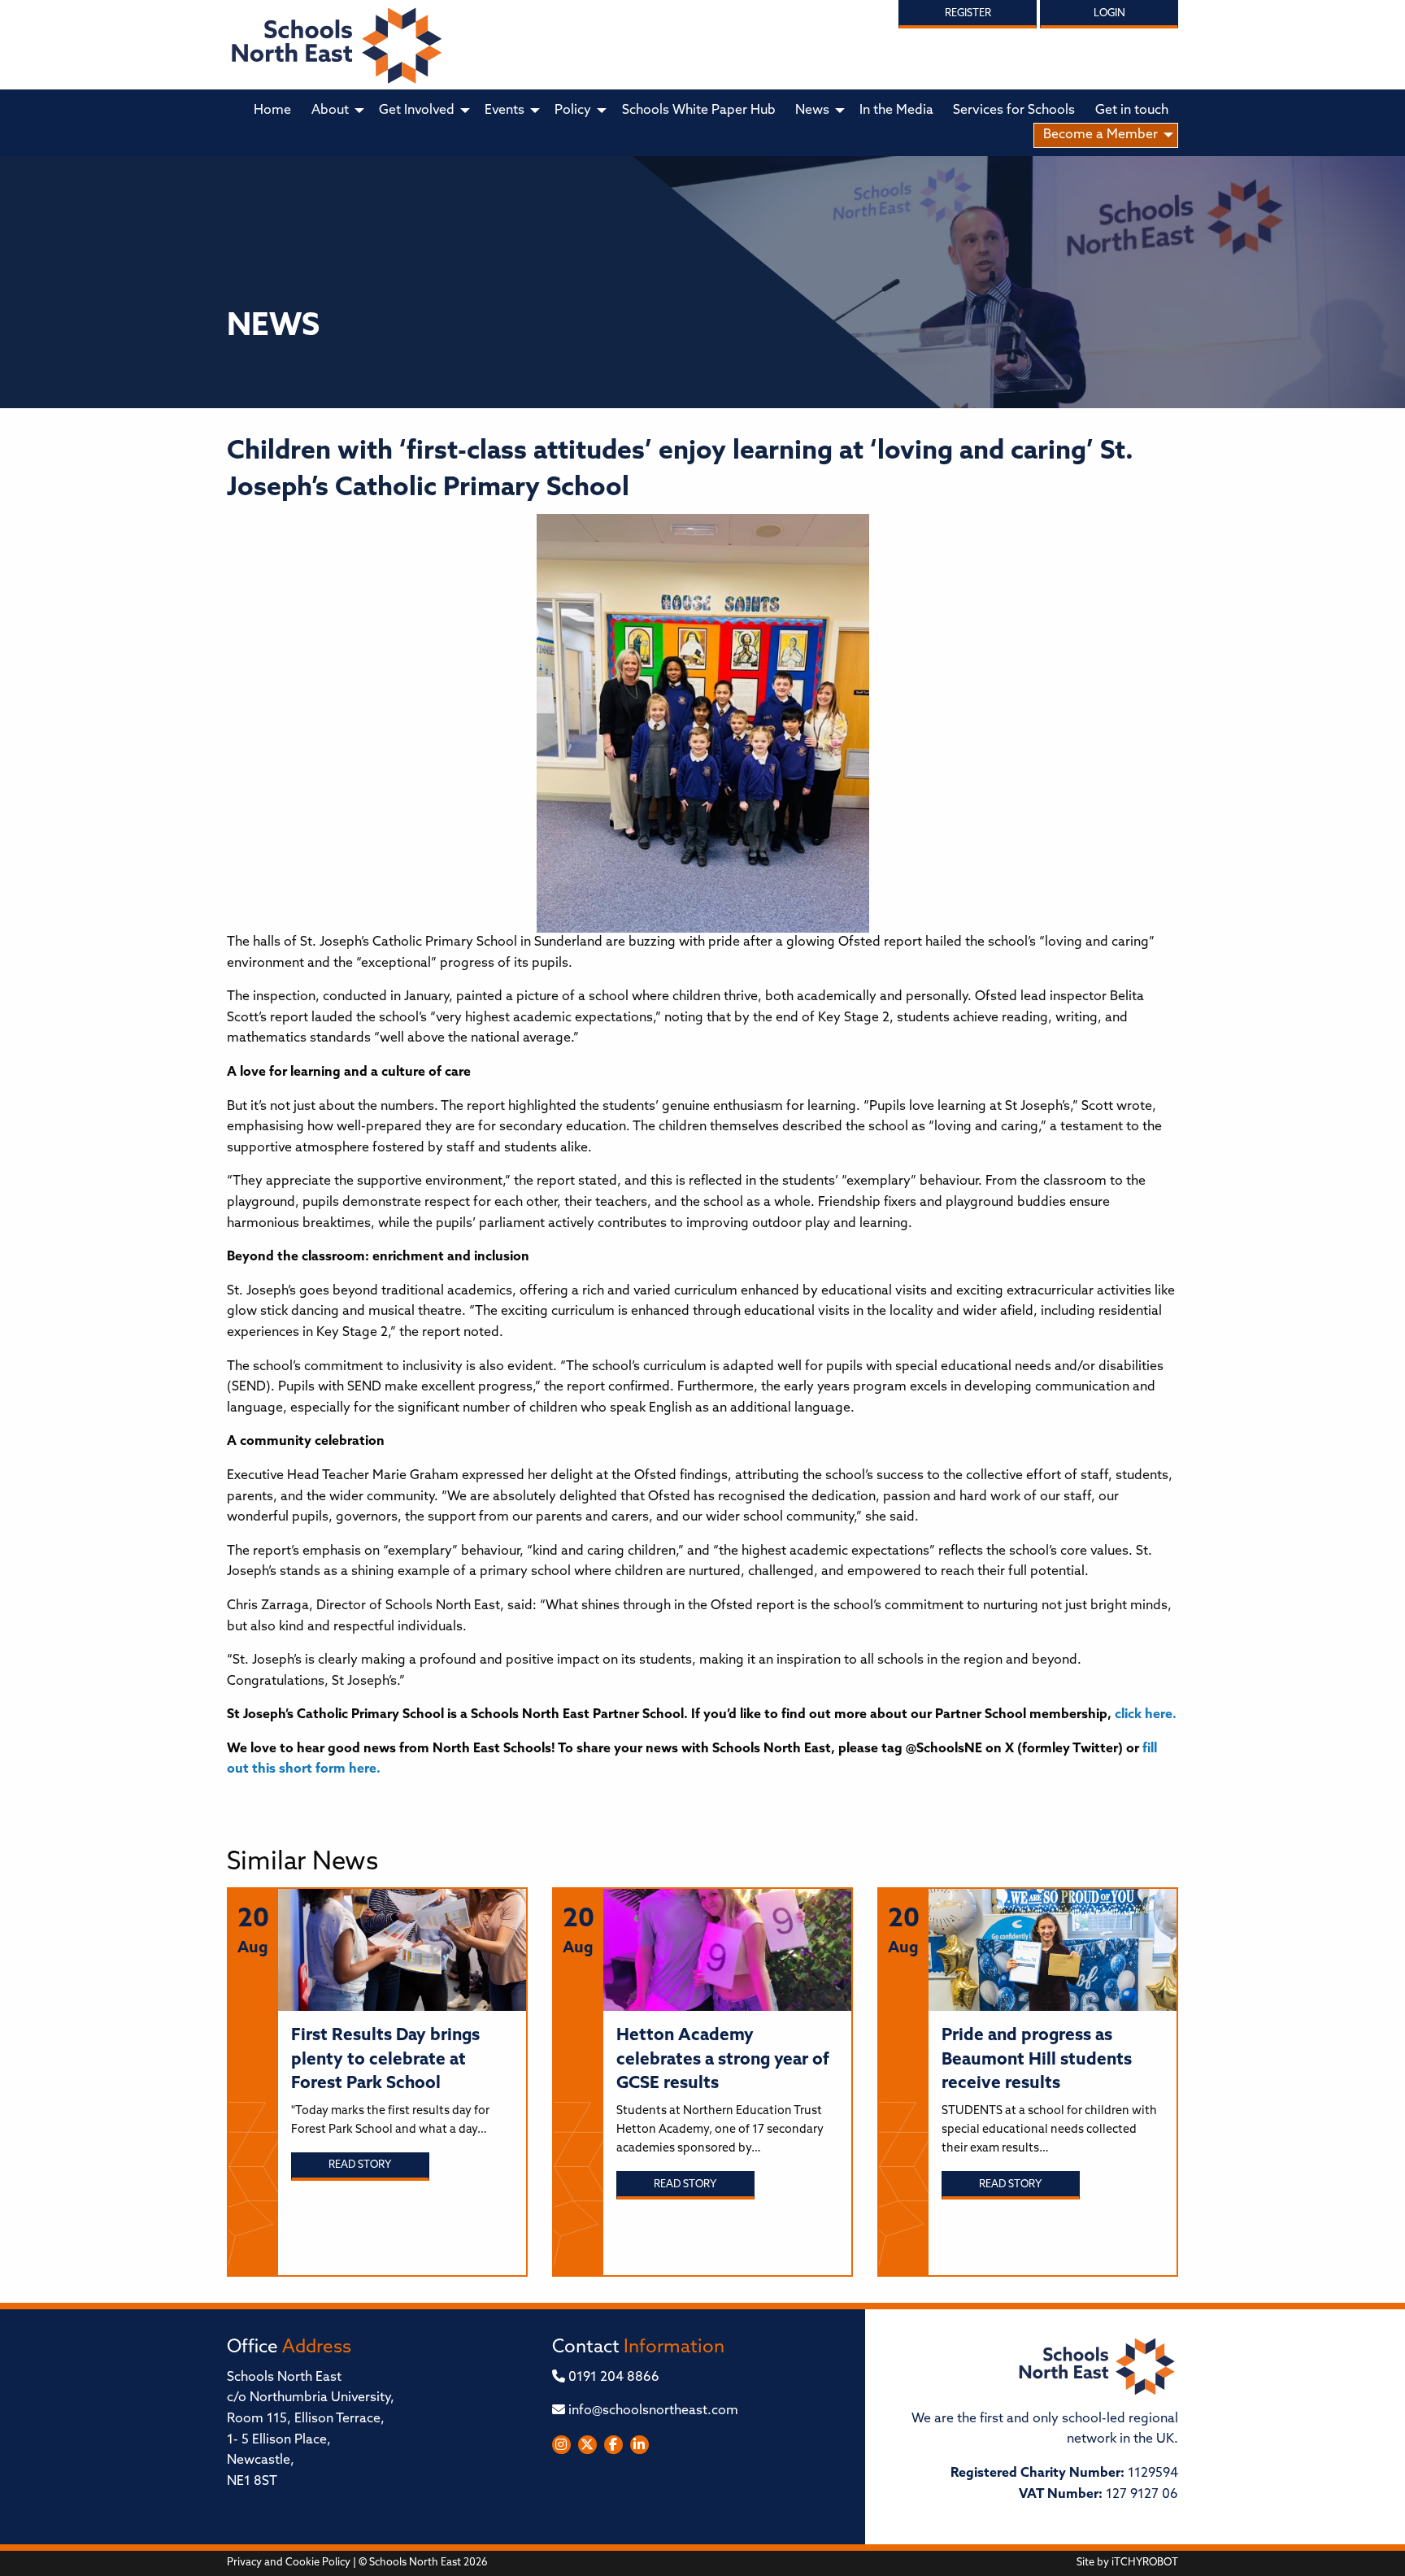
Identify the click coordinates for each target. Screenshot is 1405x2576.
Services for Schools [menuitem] (1014, 111)
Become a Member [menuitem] (1101, 135)
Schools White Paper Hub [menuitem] (699, 111)
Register (968, 13)
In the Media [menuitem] (896, 111)
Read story (360, 2165)
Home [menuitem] (272, 111)
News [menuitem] (812, 111)
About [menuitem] (330, 111)
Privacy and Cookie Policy (289, 2563)
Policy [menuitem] (573, 111)
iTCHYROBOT (1145, 2563)
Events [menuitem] (505, 111)
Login (1109, 13)
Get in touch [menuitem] (1132, 111)
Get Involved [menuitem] (417, 111)
